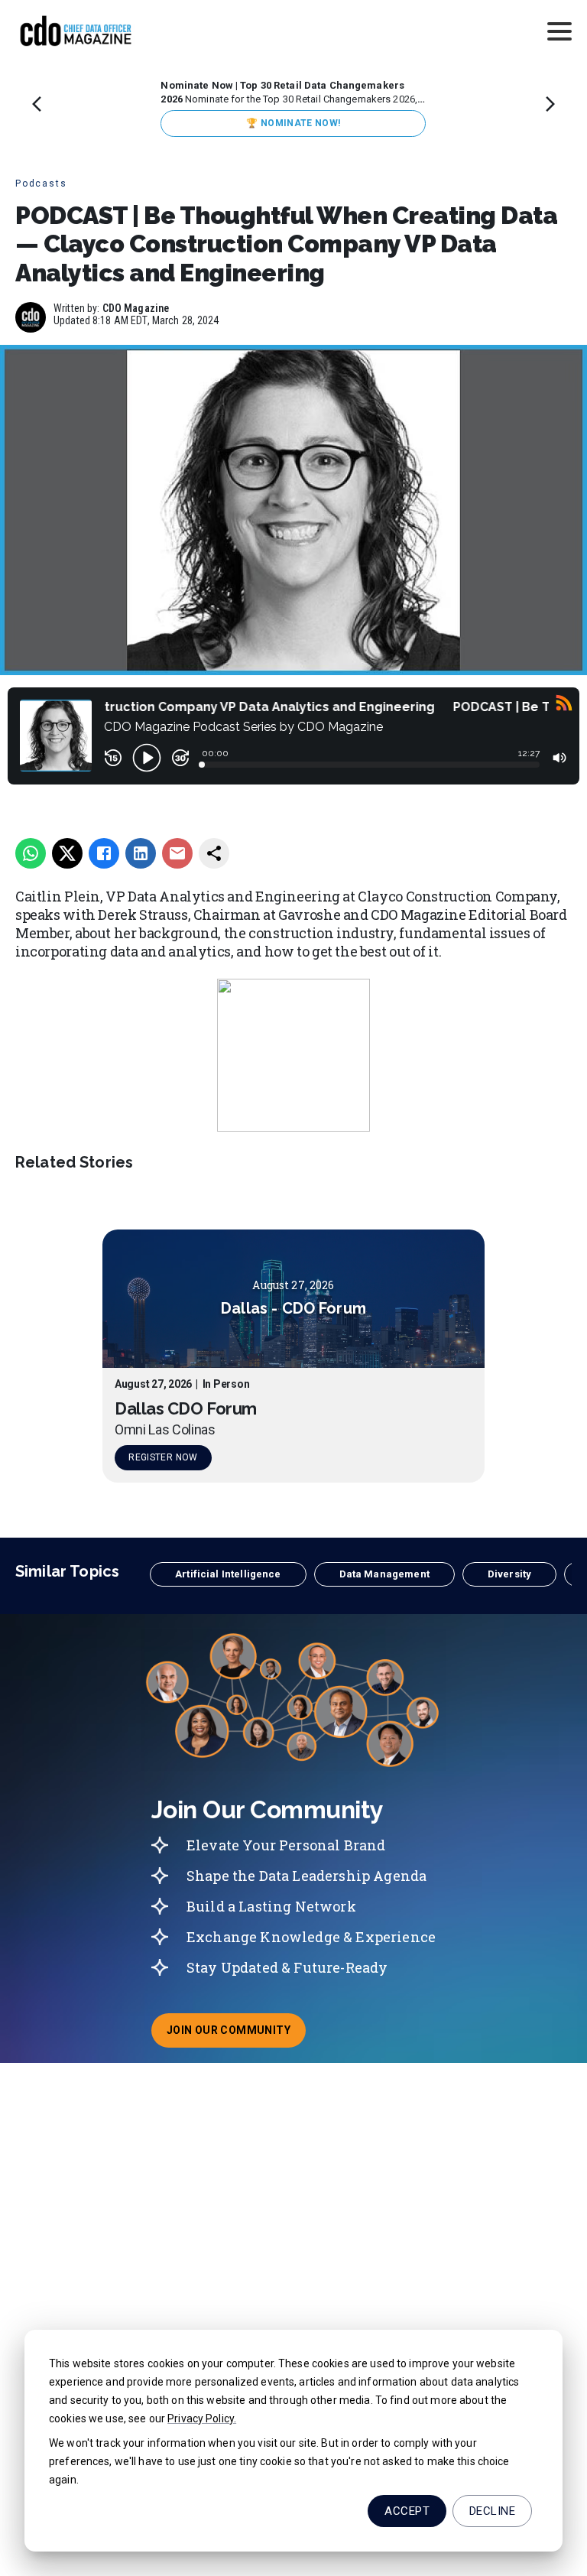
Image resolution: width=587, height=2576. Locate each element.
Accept (407, 2511)
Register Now (163, 1457)
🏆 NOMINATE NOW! (293, 123)
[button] (228, 1574)
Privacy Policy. (202, 2418)
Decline (492, 2511)
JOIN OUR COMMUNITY (236, 2035)
